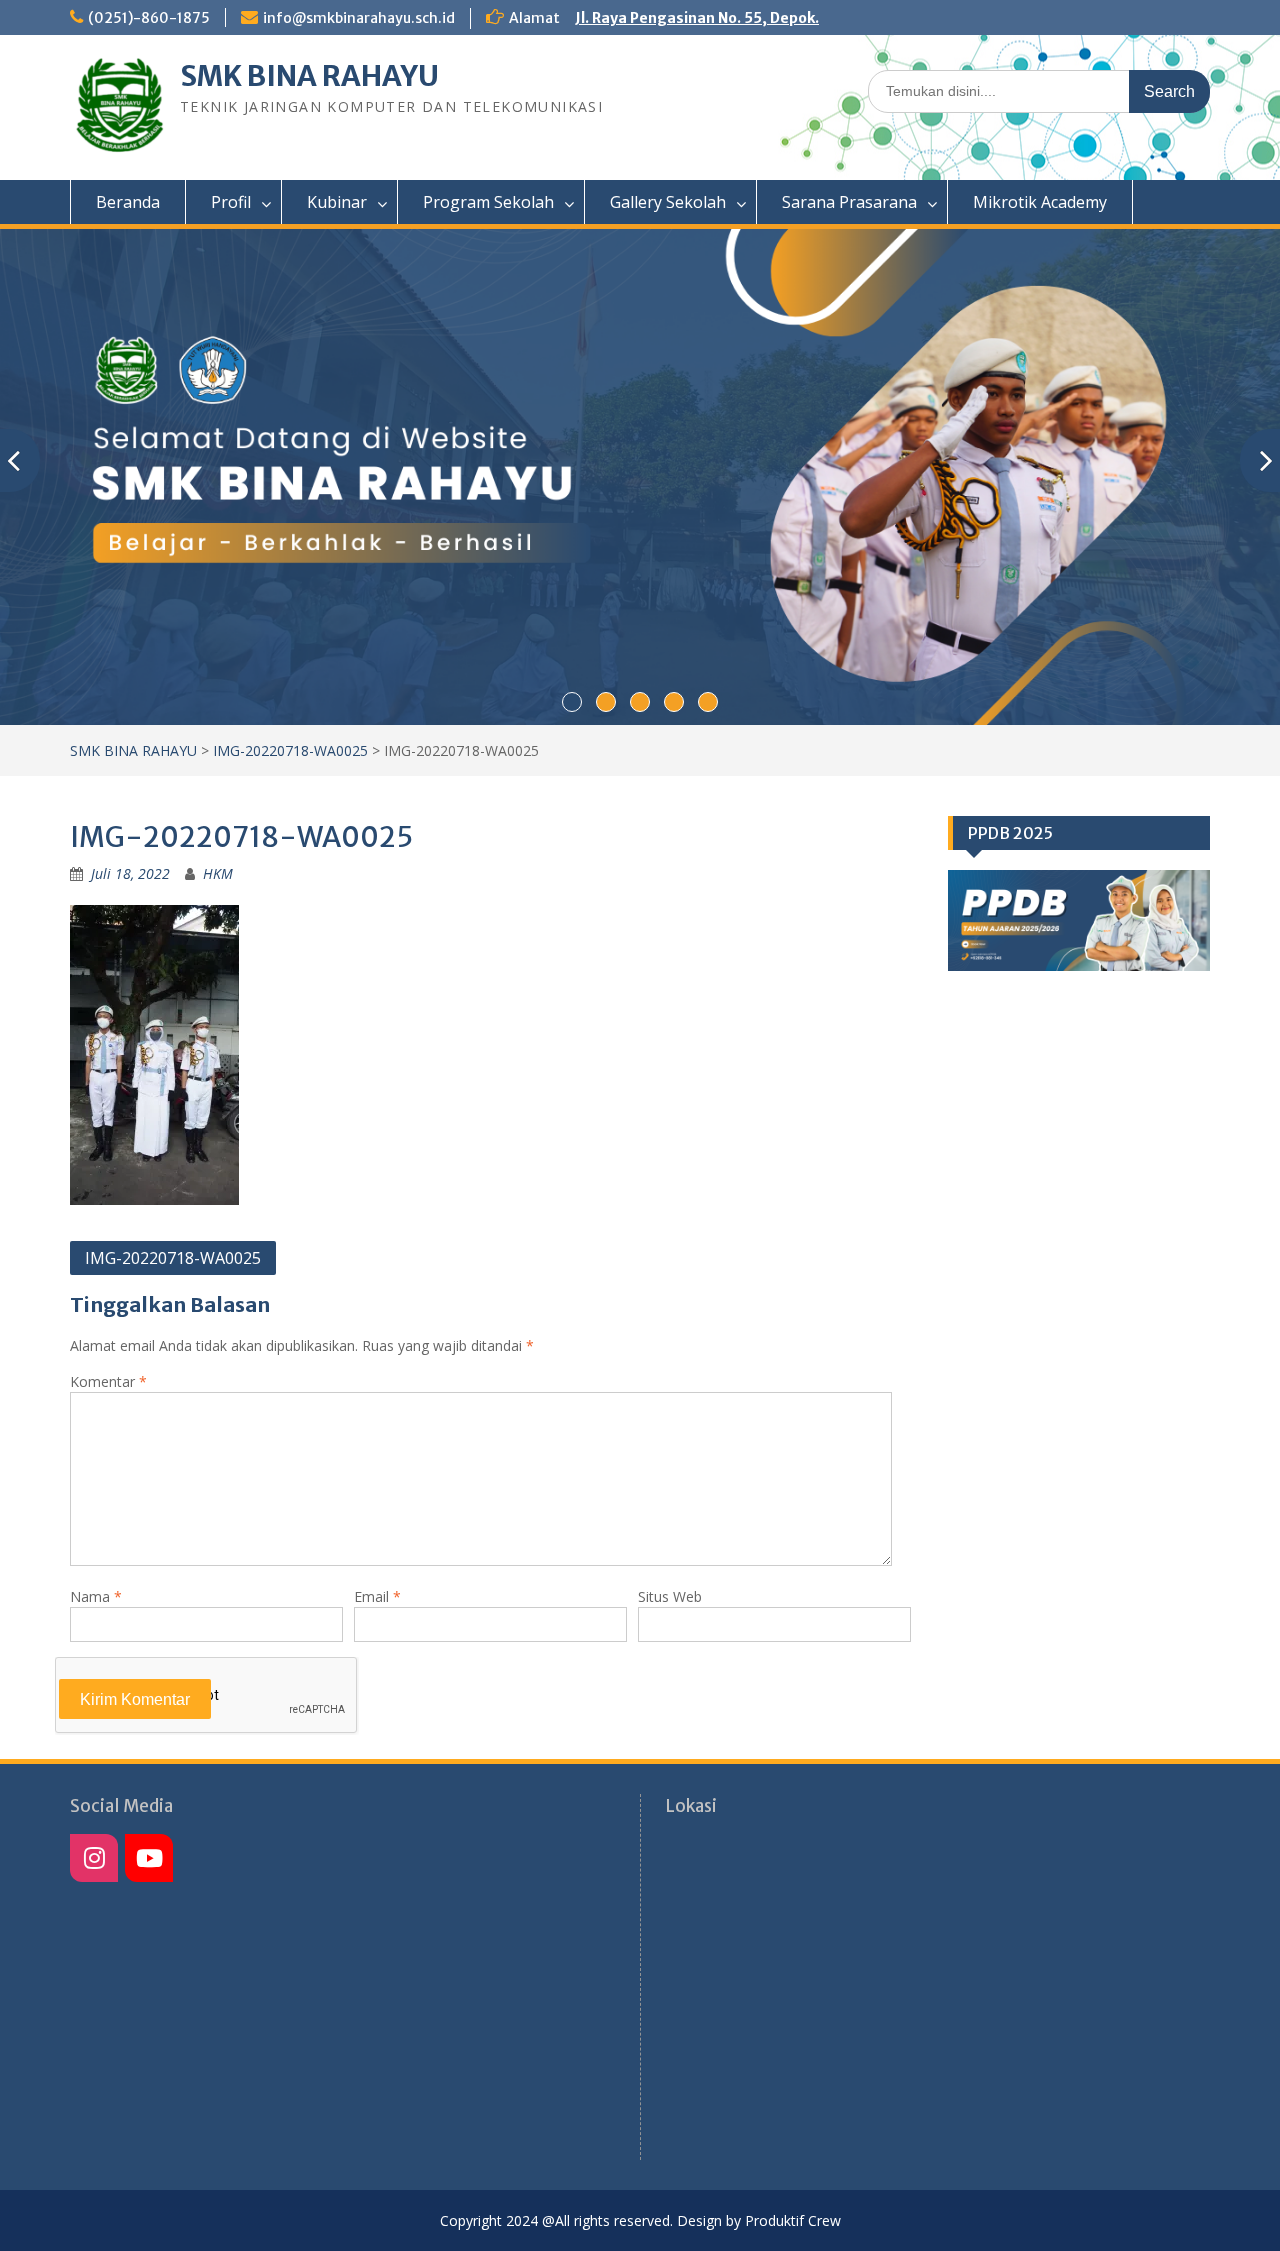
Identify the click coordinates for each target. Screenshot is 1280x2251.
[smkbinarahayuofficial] (94, 1858)
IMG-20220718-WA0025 (290, 750)
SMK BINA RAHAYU (309, 76)
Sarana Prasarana (849, 202)
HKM (218, 873)
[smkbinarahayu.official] (149, 1858)
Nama (96, 1596)
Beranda (128, 202)
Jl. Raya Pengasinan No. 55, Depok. (697, 18)
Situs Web (670, 1596)
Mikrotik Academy (1040, 202)
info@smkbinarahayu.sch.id (359, 18)
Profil (231, 202)
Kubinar (337, 202)
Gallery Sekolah (668, 202)
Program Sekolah (488, 202)
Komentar (108, 1381)
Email (377, 1596)
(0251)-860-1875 (149, 18)
